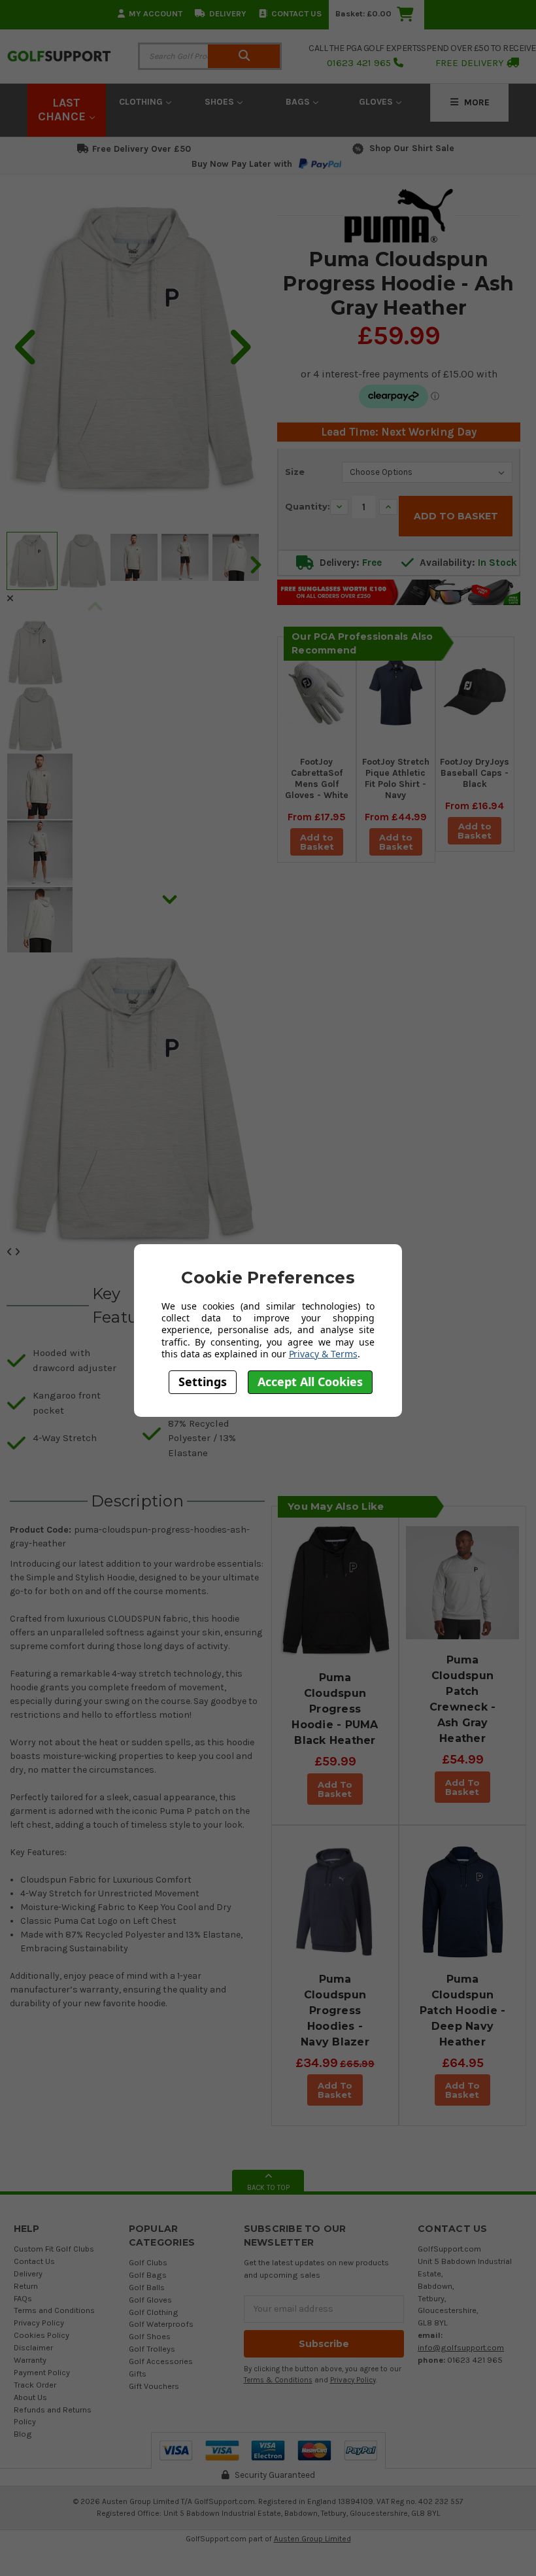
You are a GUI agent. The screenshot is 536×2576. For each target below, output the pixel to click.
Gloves (377, 102)
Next (255, 564)
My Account (156, 13)
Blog (23, 2434)
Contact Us (296, 13)
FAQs (23, 2298)
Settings (203, 1382)
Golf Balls (147, 2287)
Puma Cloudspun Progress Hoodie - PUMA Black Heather (335, 1709)
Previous (95, 610)
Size (295, 472)
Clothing (142, 102)
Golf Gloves (150, 2300)
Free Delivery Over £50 (142, 149)
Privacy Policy (39, 2323)
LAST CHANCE (63, 110)
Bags (299, 102)
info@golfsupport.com (461, 2347)
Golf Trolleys (152, 2349)
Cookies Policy (42, 2335)
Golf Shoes (150, 2336)
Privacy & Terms (323, 1354)
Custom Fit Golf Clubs (54, 2249)
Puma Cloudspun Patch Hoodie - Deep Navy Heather (463, 2010)
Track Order (35, 2385)
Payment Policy (42, 2372)
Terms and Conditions (54, 2310)
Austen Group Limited (312, 2539)
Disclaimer (33, 2347)
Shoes (221, 102)
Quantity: (308, 506)
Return (26, 2286)
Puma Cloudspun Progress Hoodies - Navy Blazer (335, 2010)
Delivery (228, 13)
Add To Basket (335, 1789)
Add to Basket (317, 842)
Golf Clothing (154, 2312)
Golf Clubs (148, 2262)
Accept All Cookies (310, 1382)
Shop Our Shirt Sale (412, 148)
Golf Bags (148, 2275)
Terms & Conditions (278, 2380)
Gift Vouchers (154, 2386)
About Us (30, 2397)
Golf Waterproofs (161, 2324)
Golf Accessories (161, 2361)
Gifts (138, 2374)
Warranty (30, 2360)
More (476, 102)
